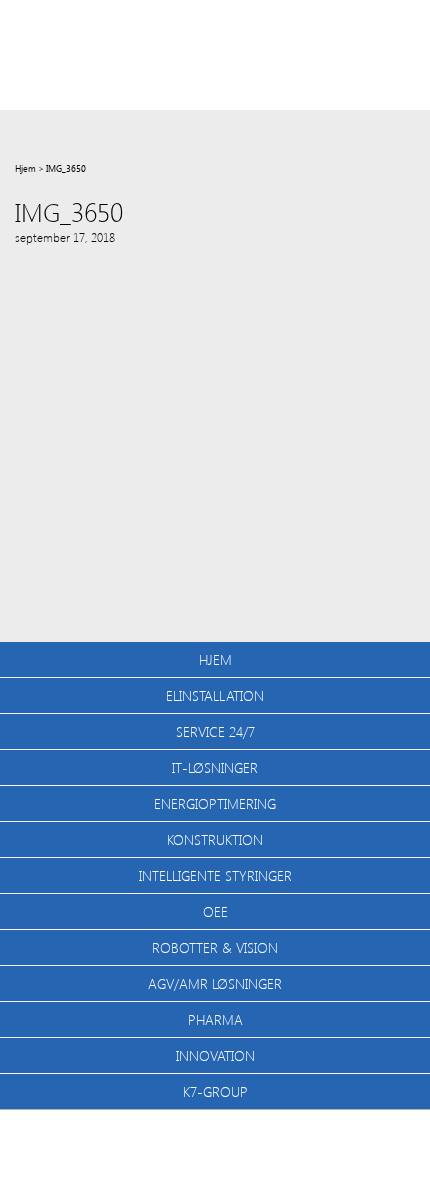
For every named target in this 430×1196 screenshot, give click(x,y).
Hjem (25, 168)
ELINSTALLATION (215, 695)
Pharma (215, 1019)
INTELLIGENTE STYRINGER (215, 875)
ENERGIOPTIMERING (215, 803)
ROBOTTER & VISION (215, 947)
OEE (215, 911)
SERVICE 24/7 (215, 731)
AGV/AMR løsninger (215, 983)
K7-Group (215, 1091)
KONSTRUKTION (215, 839)
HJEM (215, 659)
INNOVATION (215, 1055)
